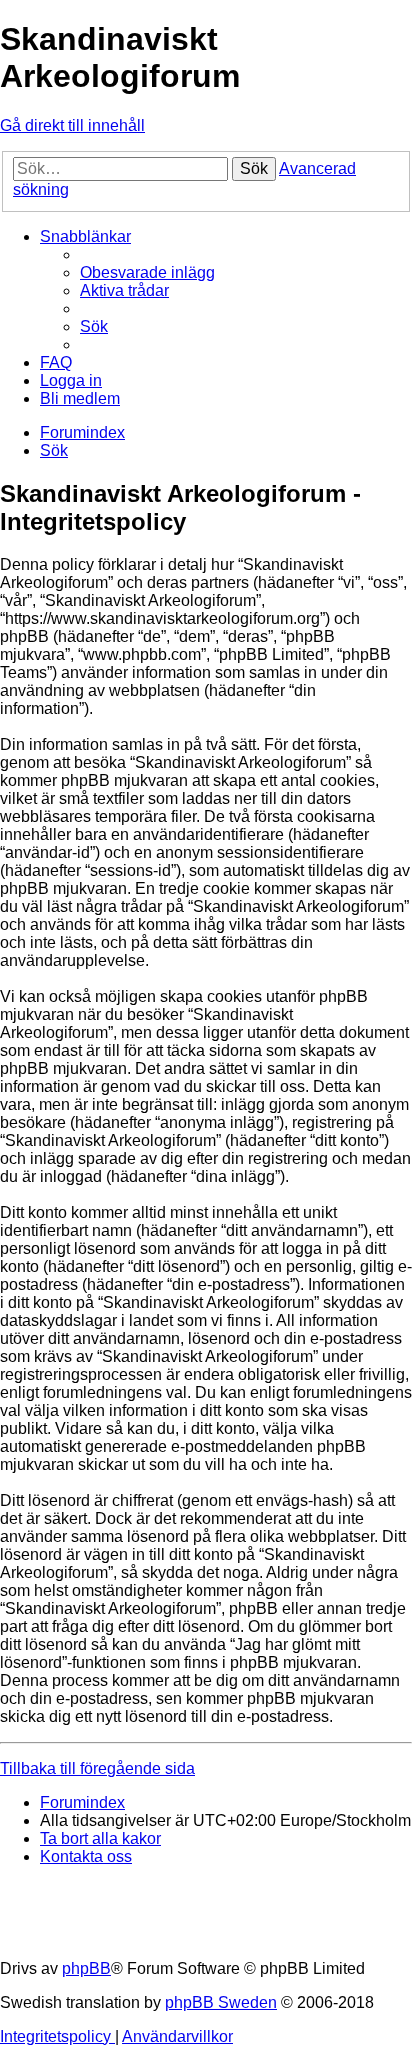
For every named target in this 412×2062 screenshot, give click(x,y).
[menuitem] (147, 272)
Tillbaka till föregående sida (97, 1768)
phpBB (86, 1968)
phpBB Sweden (221, 2002)
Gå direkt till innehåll (72, 125)
